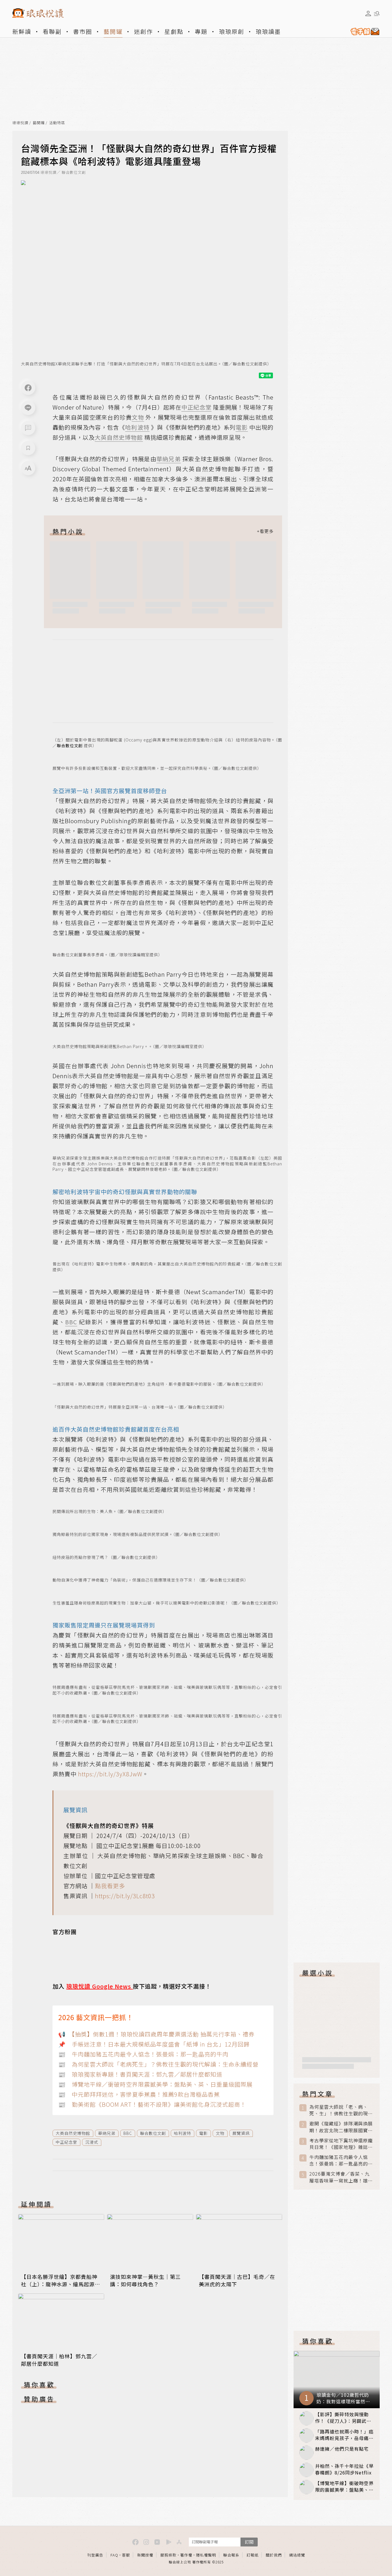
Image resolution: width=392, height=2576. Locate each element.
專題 (201, 31)
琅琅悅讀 (20, 123)
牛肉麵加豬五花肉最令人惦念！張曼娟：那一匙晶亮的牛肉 (341, 2160)
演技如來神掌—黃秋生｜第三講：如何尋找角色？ (145, 2280)
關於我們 (274, 2555)
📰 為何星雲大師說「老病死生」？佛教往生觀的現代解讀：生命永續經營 (158, 2064)
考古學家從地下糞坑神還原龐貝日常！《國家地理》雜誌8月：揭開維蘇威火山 (341, 2144)
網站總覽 (297, 2555)
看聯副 (52, 31)
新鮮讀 (22, 31)
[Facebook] (28, 388)
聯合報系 (231, 2555)
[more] (265, 531)
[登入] (368, 13)
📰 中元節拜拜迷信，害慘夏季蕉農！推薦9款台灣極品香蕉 (139, 2094)
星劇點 (174, 31)
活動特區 (57, 123)
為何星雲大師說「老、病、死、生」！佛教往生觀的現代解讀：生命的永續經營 (341, 2110)
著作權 (186, 2555)
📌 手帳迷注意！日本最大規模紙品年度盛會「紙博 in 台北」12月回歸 (154, 2044)
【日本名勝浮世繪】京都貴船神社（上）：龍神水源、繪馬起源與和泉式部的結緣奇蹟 (61, 2284)
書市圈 (83, 31)
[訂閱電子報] (363, 32)
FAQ (114, 2555)
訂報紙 (253, 2555)
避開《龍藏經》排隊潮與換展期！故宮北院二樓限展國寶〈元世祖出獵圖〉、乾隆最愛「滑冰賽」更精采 (341, 2127)
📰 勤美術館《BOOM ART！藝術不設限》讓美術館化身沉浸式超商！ (152, 2104)
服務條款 (168, 2555)
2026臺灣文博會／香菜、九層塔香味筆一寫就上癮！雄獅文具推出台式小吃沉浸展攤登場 (341, 2177)
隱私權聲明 (206, 2555)
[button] (28, 428)
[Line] (28, 408)
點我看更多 (110, 1886)
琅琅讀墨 (268, 31)
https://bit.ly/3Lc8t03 (125, 1896)
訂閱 (249, 2542)
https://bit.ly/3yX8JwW (110, 1774)
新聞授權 (145, 2555)
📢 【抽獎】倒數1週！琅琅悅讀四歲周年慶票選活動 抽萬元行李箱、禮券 (156, 2034)
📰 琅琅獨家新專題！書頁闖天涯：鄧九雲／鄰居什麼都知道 (140, 2074)
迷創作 (143, 31)
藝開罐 (113, 31)
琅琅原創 (232, 31)
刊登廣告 (95, 2555)
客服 (126, 2555)
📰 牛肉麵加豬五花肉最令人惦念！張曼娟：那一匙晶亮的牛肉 (143, 2054)
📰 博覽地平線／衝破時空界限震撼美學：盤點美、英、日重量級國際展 (155, 2084)
